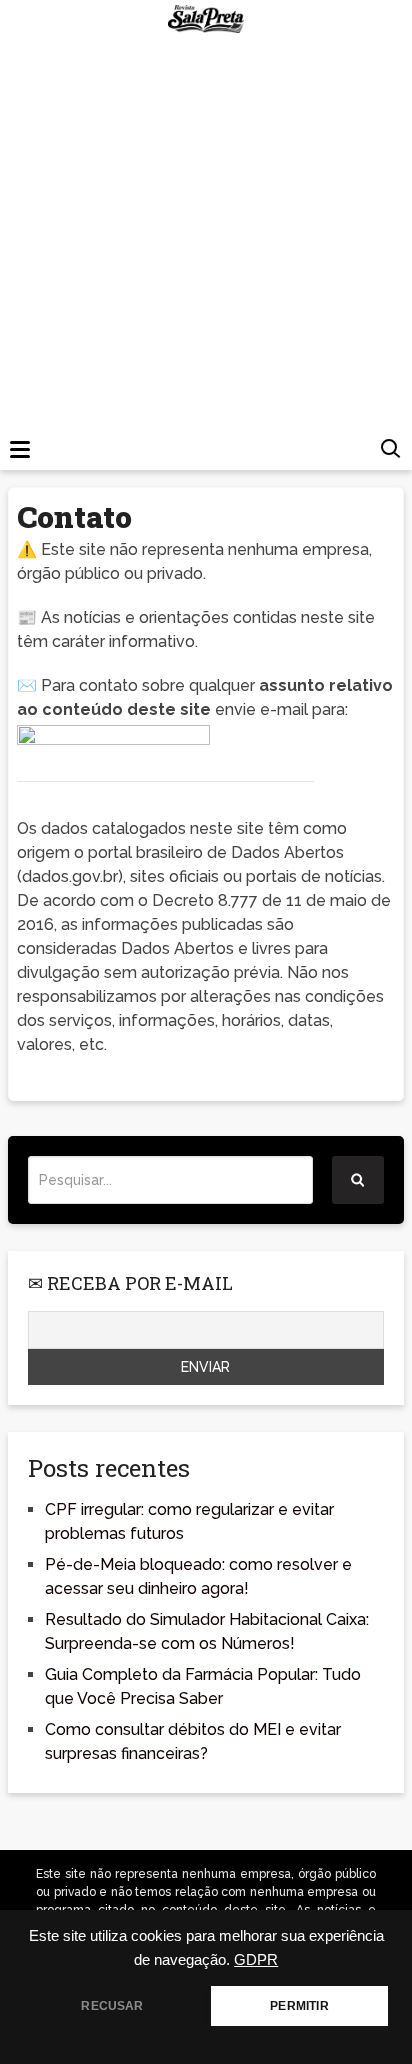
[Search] (358, 1180)
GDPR (256, 1960)
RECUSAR (112, 2006)
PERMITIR (299, 2006)
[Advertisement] (206, 254)
